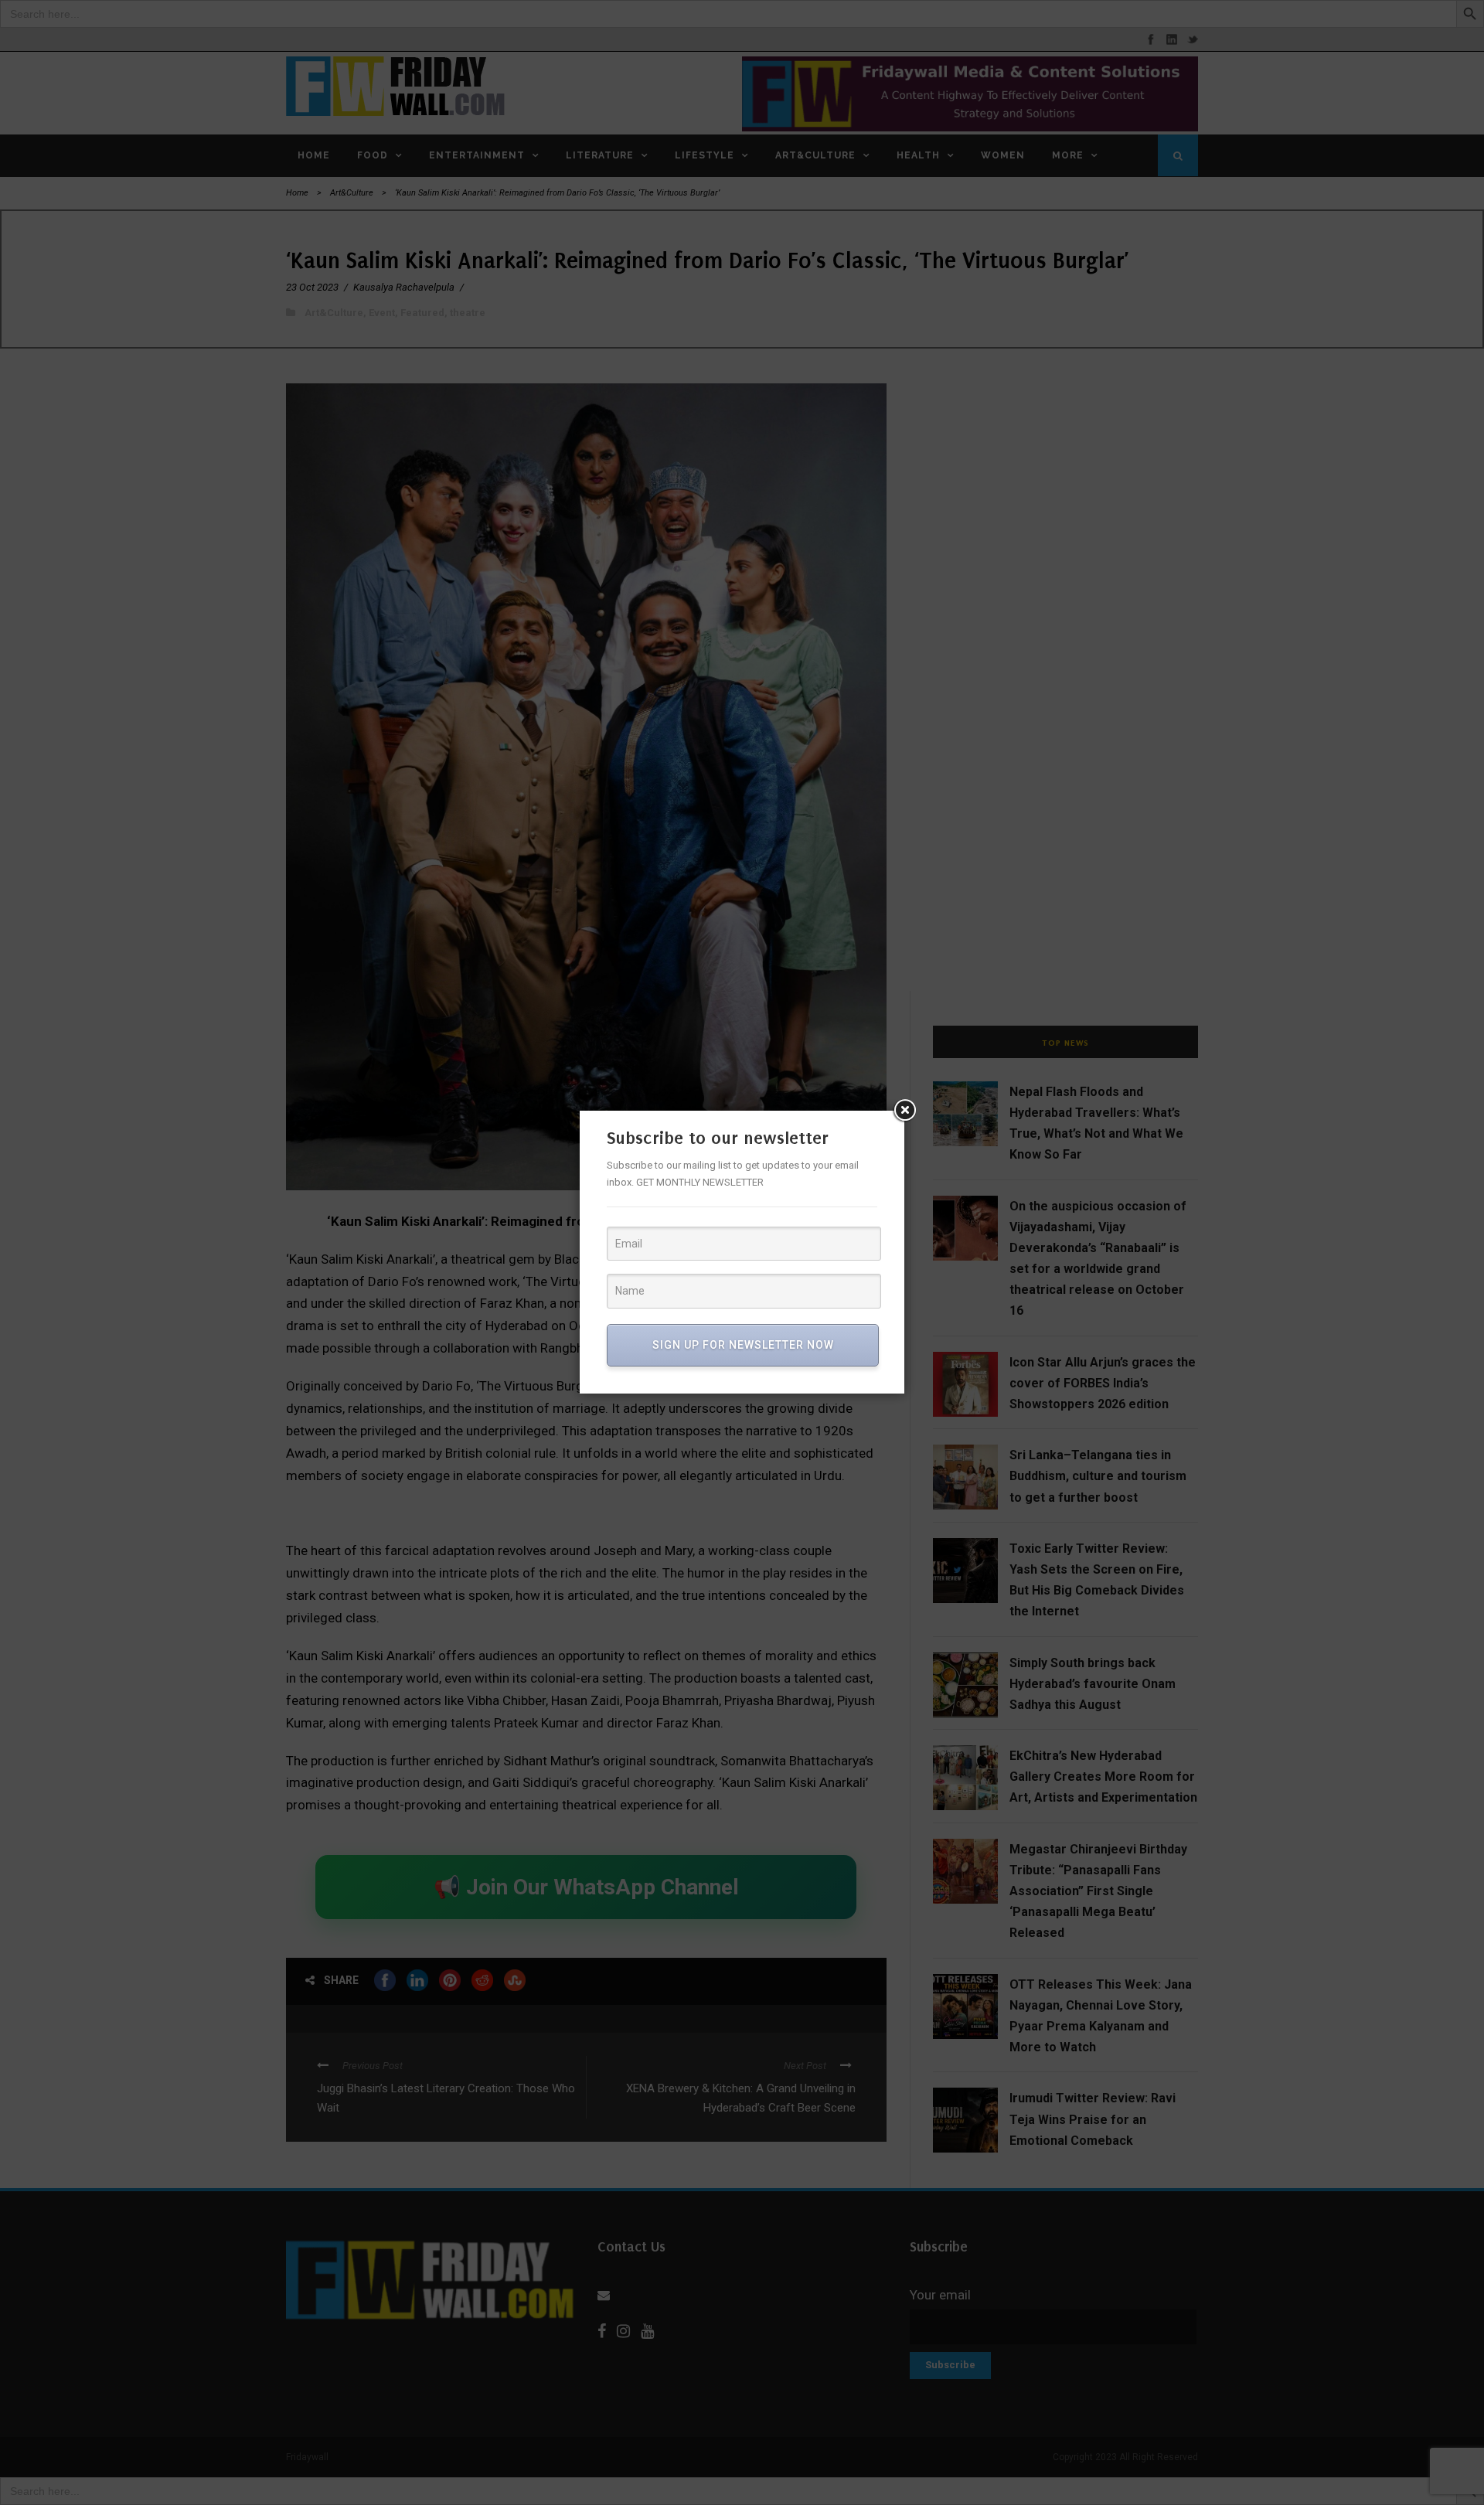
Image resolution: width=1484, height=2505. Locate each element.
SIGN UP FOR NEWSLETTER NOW (743, 1345)
